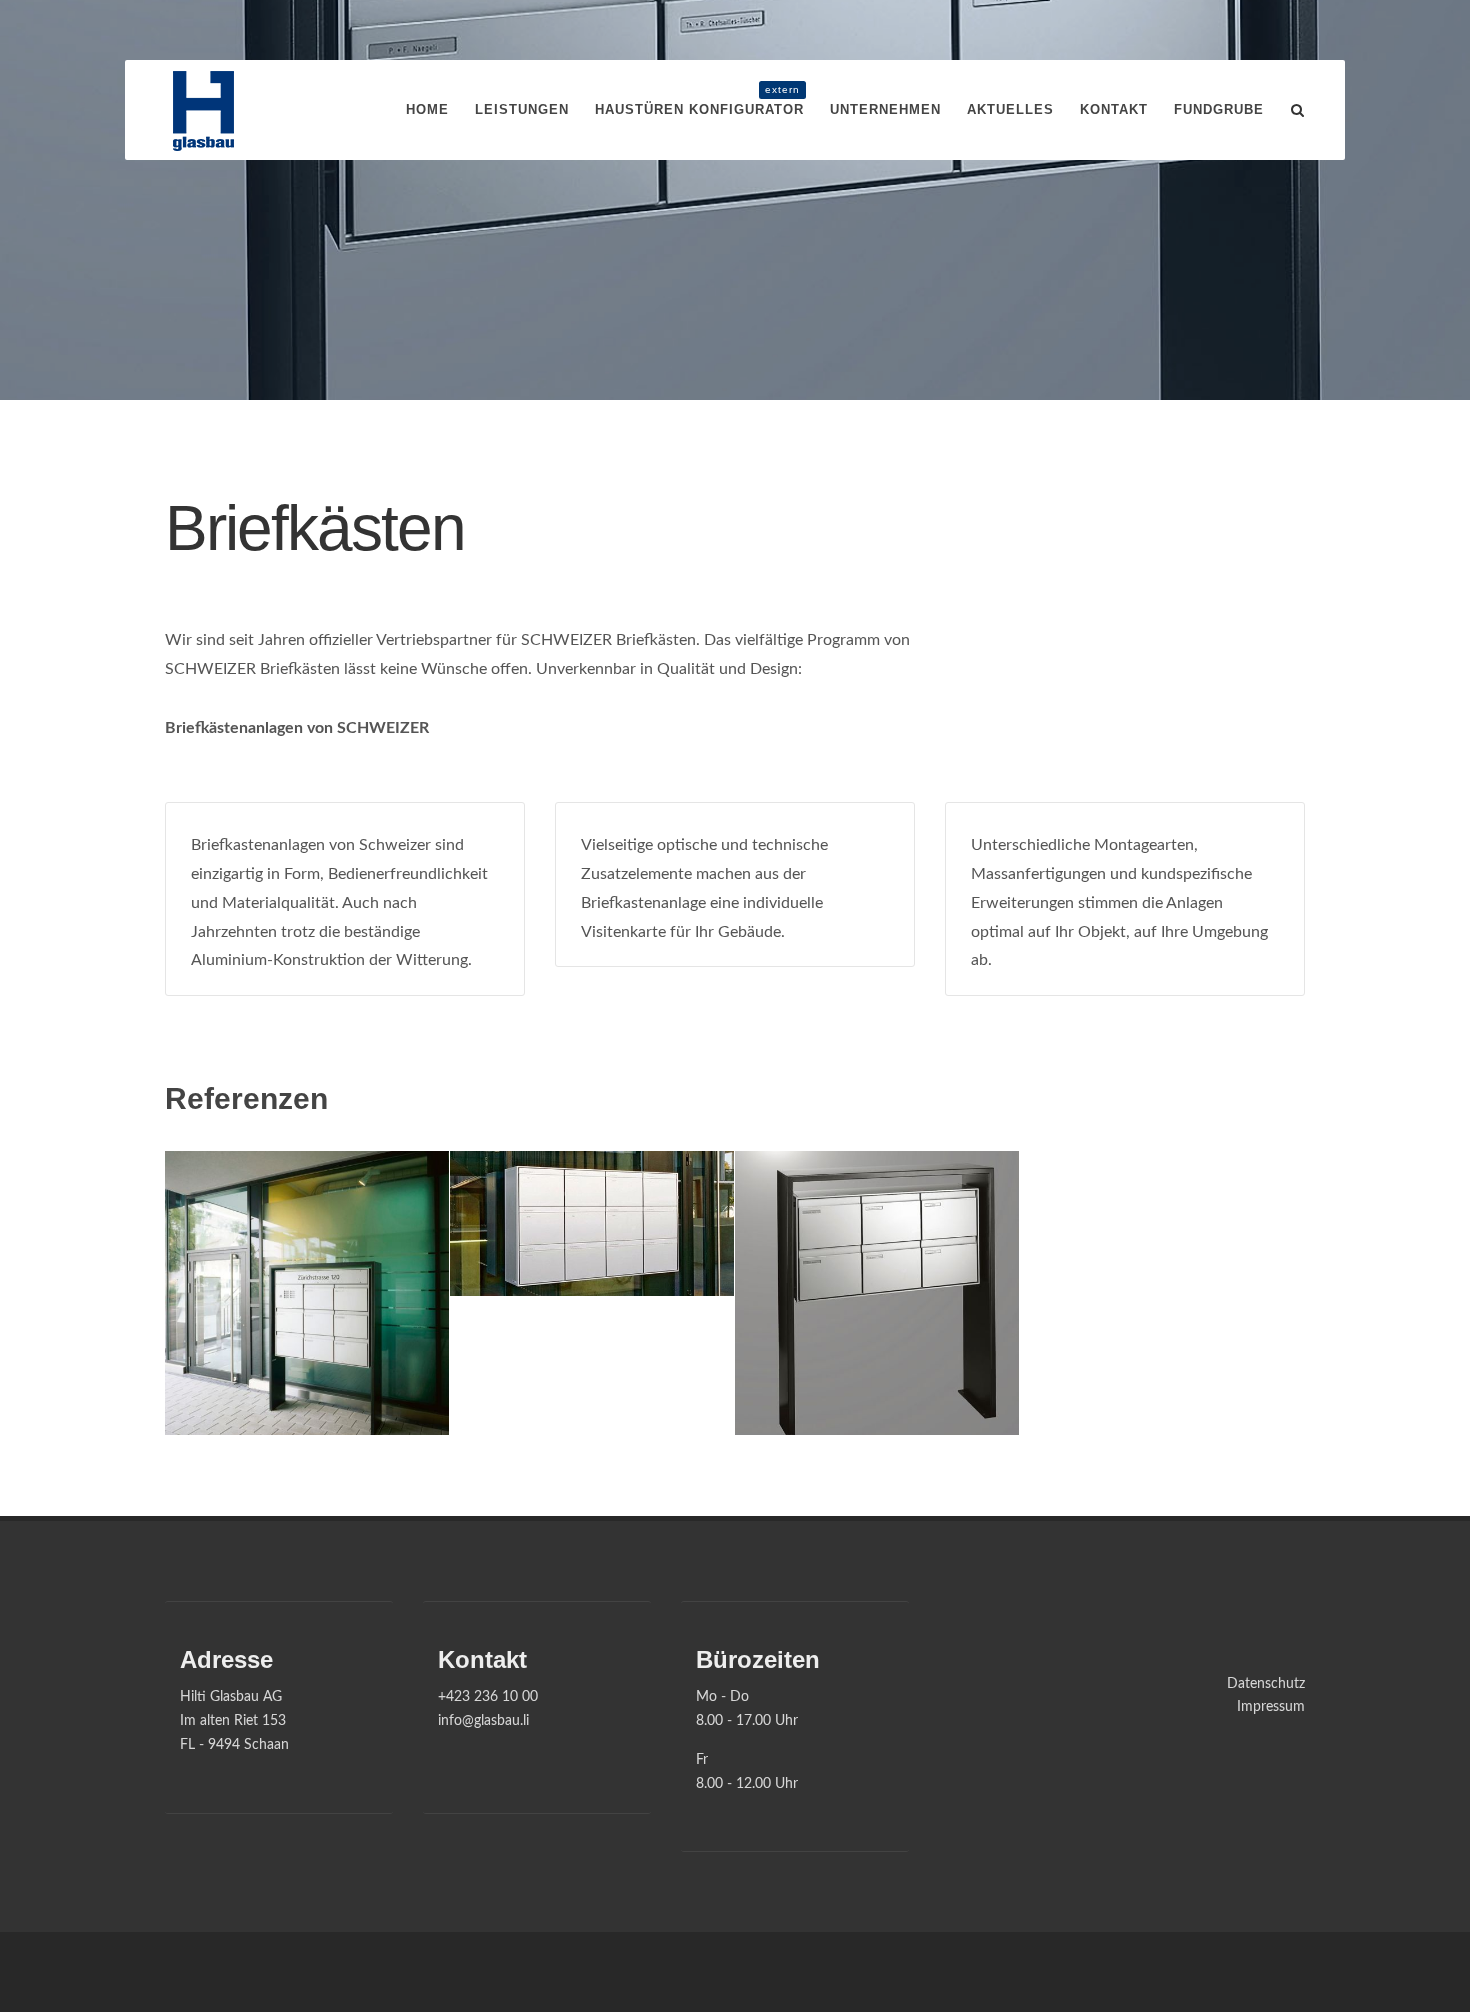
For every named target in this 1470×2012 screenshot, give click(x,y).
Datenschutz (1266, 1684)
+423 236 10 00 (488, 1697)
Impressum (1271, 1707)
